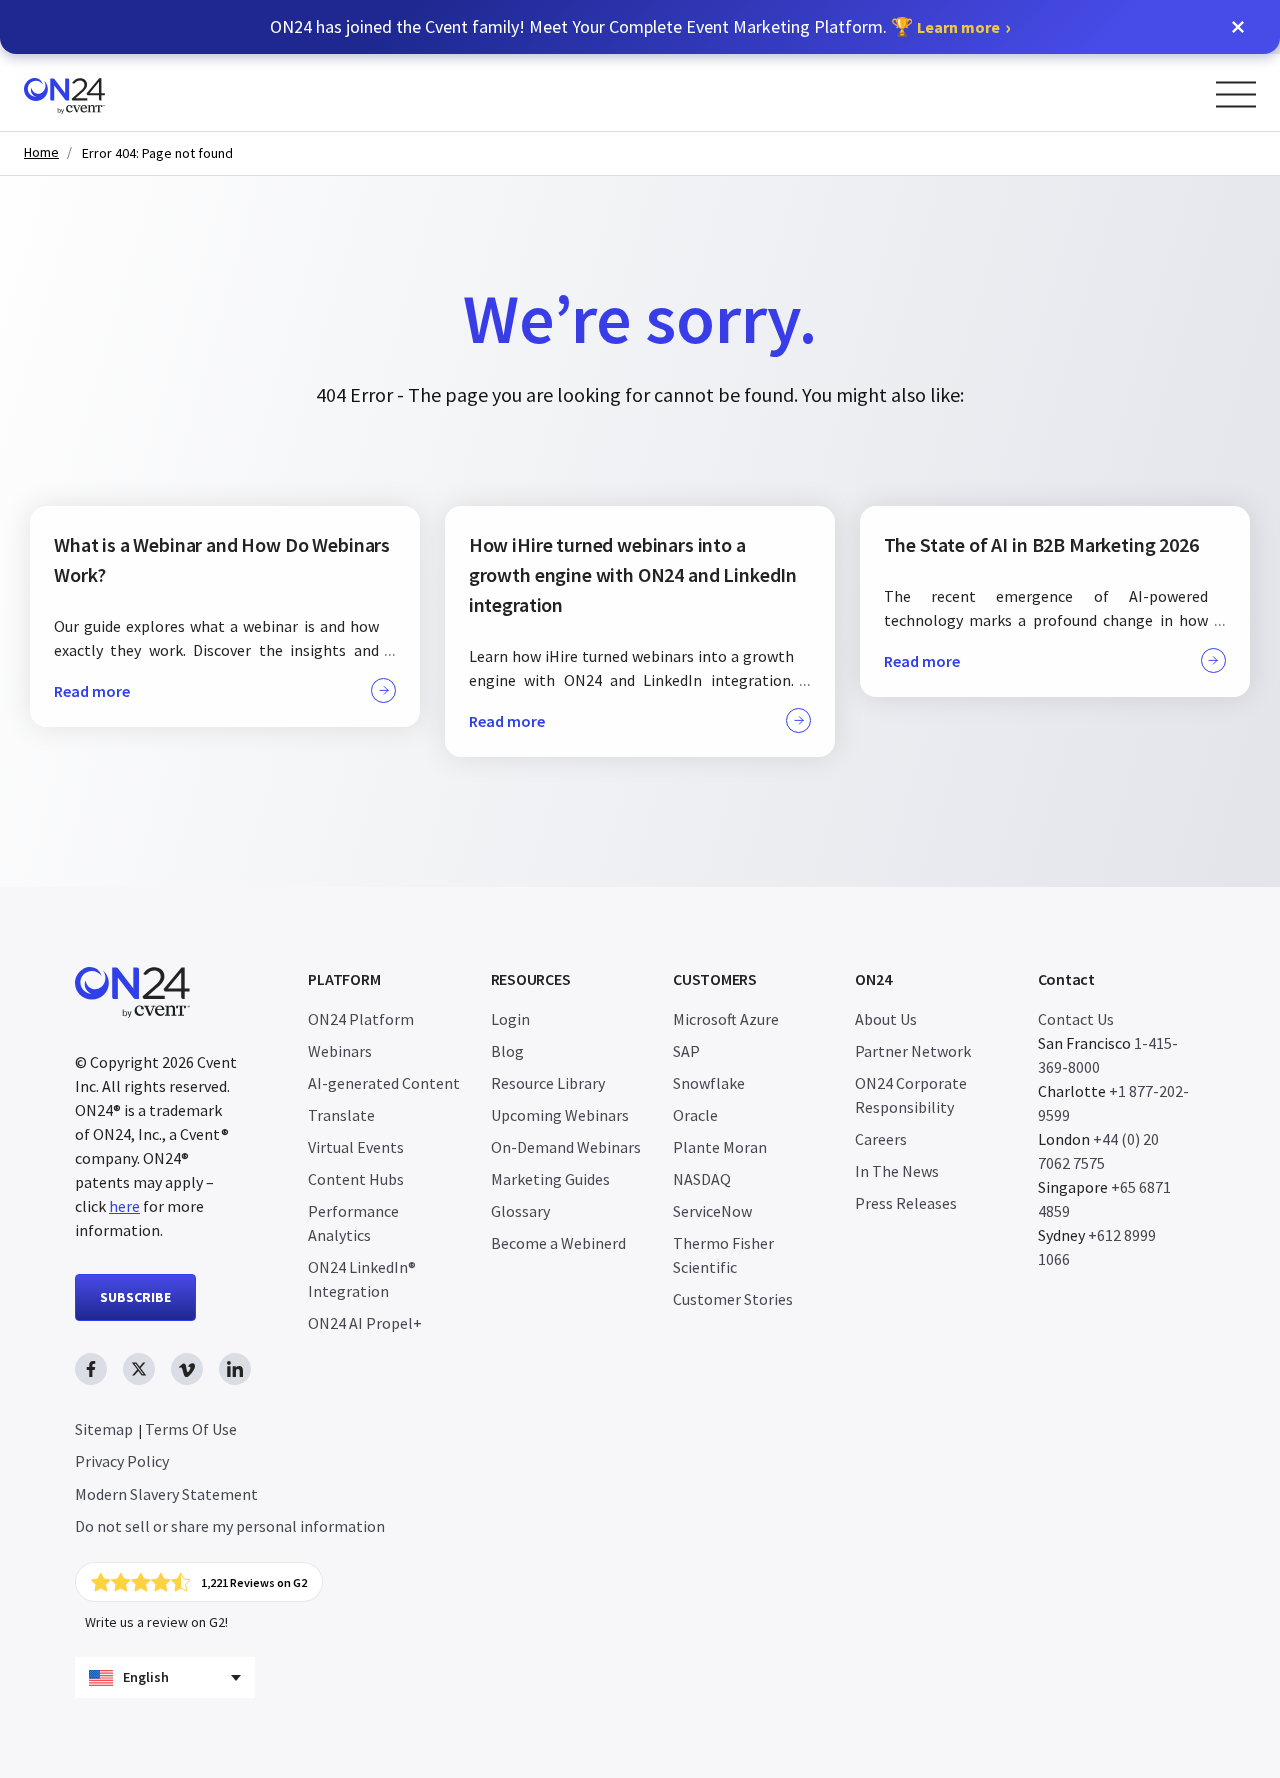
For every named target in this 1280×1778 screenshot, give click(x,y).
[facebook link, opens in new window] (91, 1369)
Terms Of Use (191, 1429)
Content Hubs (356, 1179)
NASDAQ (702, 1179)
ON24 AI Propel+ (365, 1323)
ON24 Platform (361, 1019)
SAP (686, 1051)
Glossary (520, 1211)
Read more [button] (92, 691)
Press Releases (906, 1203)
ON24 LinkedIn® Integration (362, 1279)
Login (510, 1019)
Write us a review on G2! (156, 1622)
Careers (881, 1139)
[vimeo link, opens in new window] (187, 1369)
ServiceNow (712, 1211)
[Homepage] (102, 92)
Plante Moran (720, 1147)
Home (41, 152)
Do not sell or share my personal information (230, 1526)
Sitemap (104, 1429)
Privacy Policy (122, 1461)
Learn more (958, 27)
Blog (507, 1051)
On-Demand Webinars (566, 1147)
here (124, 1206)
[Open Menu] (1236, 94)
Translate (341, 1115)
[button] (1238, 27)
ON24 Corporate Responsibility (911, 1095)
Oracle (695, 1115)
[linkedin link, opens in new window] (235, 1369)
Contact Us (1076, 1019)
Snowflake (709, 1083)
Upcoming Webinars (560, 1115)
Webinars (340, 1051)
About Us (886, 1019)
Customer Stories (733, 1299)
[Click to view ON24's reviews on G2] (199, 1582)
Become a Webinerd (558, 1243)
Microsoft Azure (726, 1019)
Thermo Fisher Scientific (723, 1255)
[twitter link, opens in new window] (139, 1369)
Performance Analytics (353, 1223)
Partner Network (913, 1051)
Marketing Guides (550, 1179)
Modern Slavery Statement (166, 1494)
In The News (897, 1171)
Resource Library (548, 1083)
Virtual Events (356, 1147)
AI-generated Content (384, 1083)
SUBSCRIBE (135, 1297)
